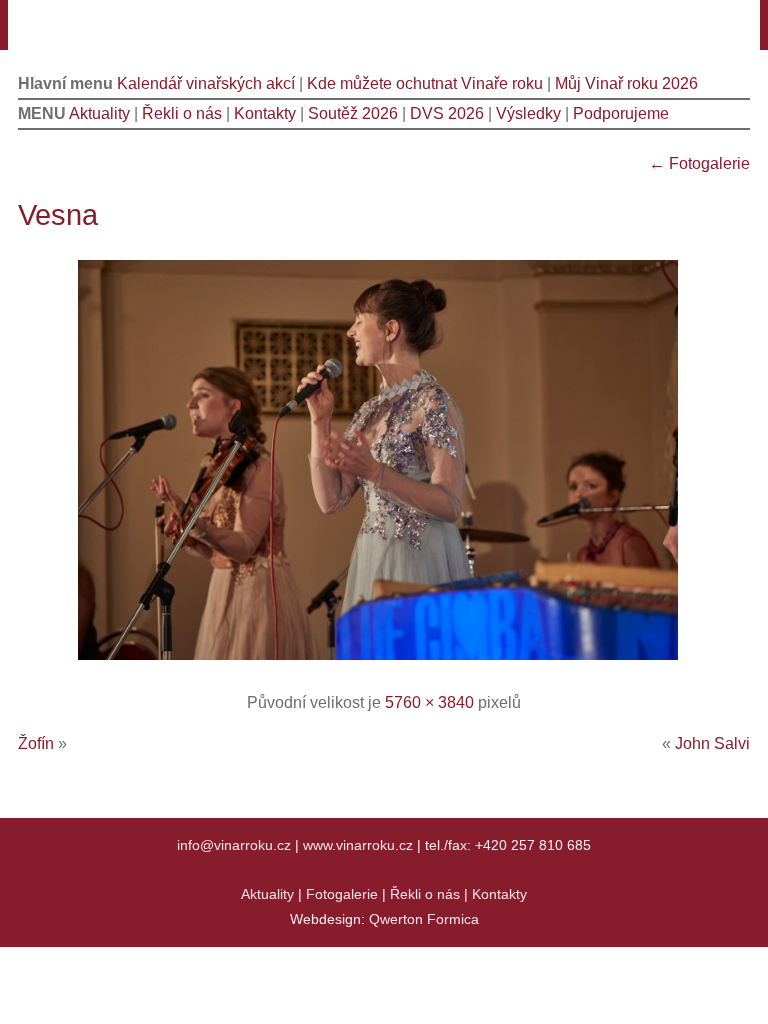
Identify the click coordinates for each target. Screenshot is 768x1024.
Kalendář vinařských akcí (206, 83)
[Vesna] (384, 661)
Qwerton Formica (424, 919)
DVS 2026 (447, 113)
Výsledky (528, 113)
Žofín (36, 743)
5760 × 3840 (429, 702)
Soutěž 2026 (353, 113)
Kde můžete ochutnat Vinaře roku (425, 83)
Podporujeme (621, 113)
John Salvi (712, 743)
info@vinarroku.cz (234, 845)
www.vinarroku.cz (358, 845)
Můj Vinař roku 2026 (626, 83)
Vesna (58, 215)
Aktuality (99, 113)
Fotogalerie (699, 163)
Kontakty (265, 113)
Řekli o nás (182, 113)
